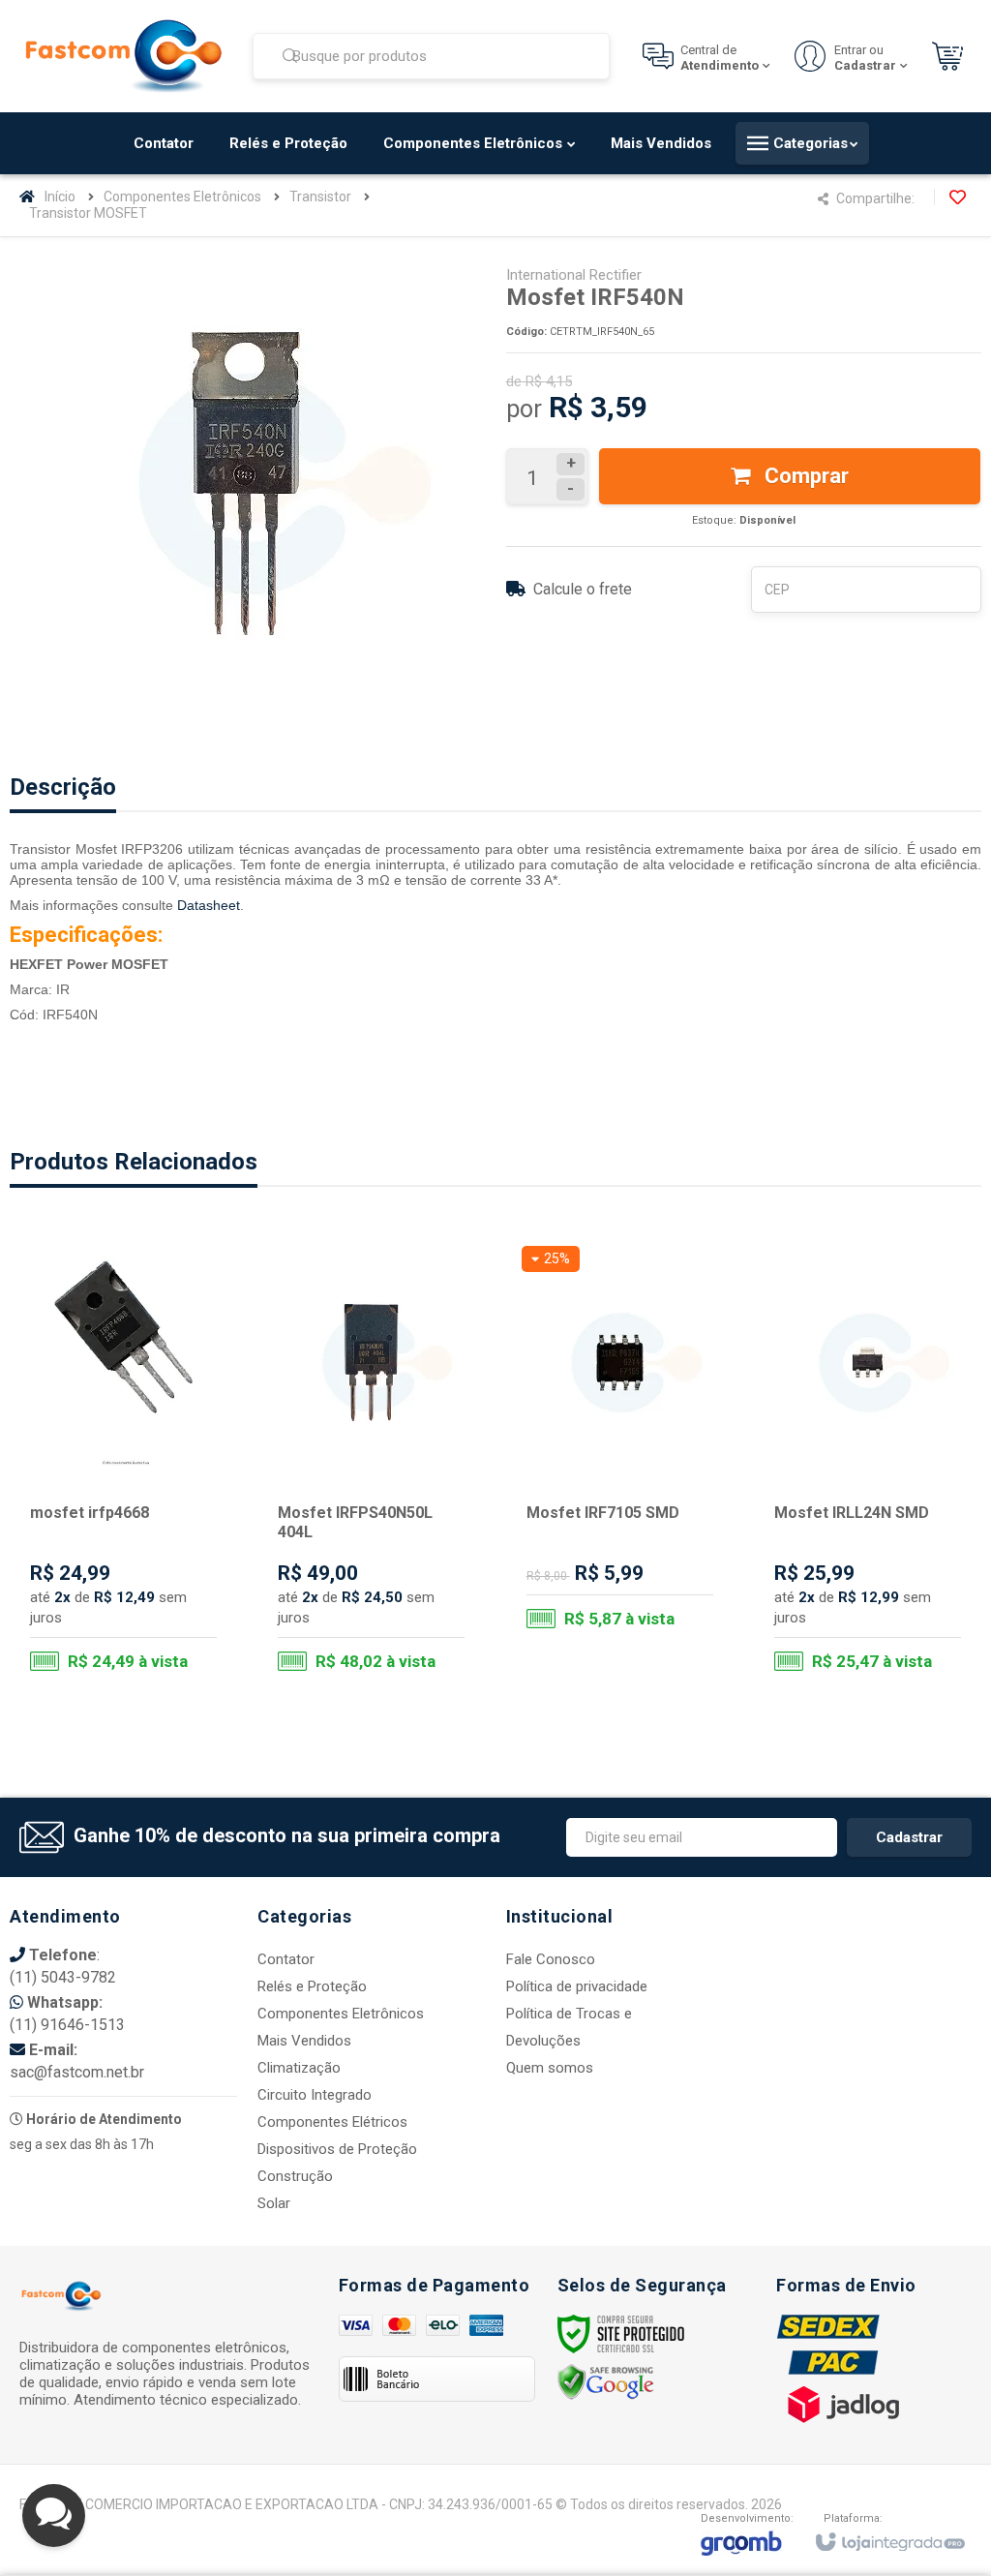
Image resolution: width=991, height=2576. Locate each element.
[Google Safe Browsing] (606, 2381)
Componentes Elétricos (332, 2122)
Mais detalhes (135, 1606)
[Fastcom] (124, 56)
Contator (286, 1959)
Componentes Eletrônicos (182, 197)
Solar (274, 2203)
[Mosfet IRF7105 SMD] (620, 1445)
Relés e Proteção (312, 1986)
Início (60, 197)
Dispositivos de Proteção (337, 2149)
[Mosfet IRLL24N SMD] (868, 1463)
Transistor (320, 197)
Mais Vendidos (304, 2041)
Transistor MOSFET (88, 213)
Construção (295, 2176)
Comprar (804, 476)
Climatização (299, 2068)
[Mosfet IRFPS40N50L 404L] (371, 1463)
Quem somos (550, 2068)
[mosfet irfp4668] (123, 1463)
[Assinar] (909, 1837)
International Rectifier (574, 275)
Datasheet (209, 905)
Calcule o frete (583, 589)
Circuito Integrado (315, 2095)
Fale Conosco (551, 1959)
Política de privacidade (577, 1986)
